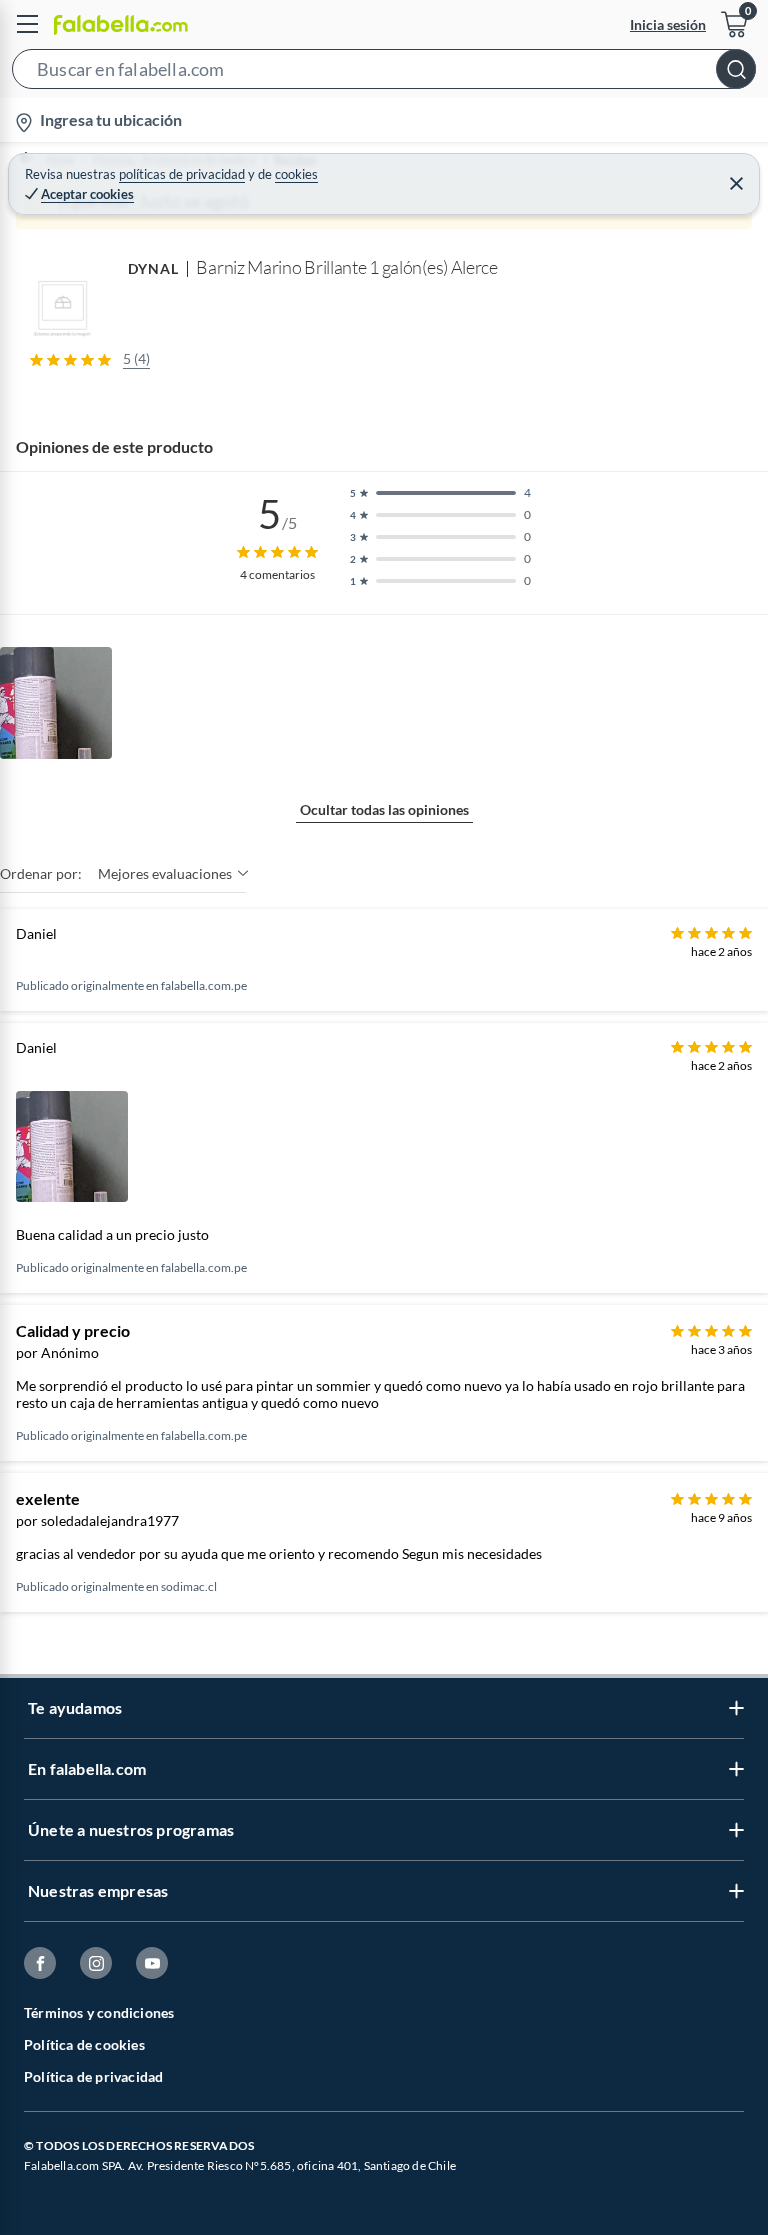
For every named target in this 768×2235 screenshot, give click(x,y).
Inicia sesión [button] (668, 24)
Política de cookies (84, 2044)
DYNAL (153, 268)
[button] (384, 73)
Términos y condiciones (99, 2012)
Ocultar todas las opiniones (384, 809)
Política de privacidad (93, 2076)
